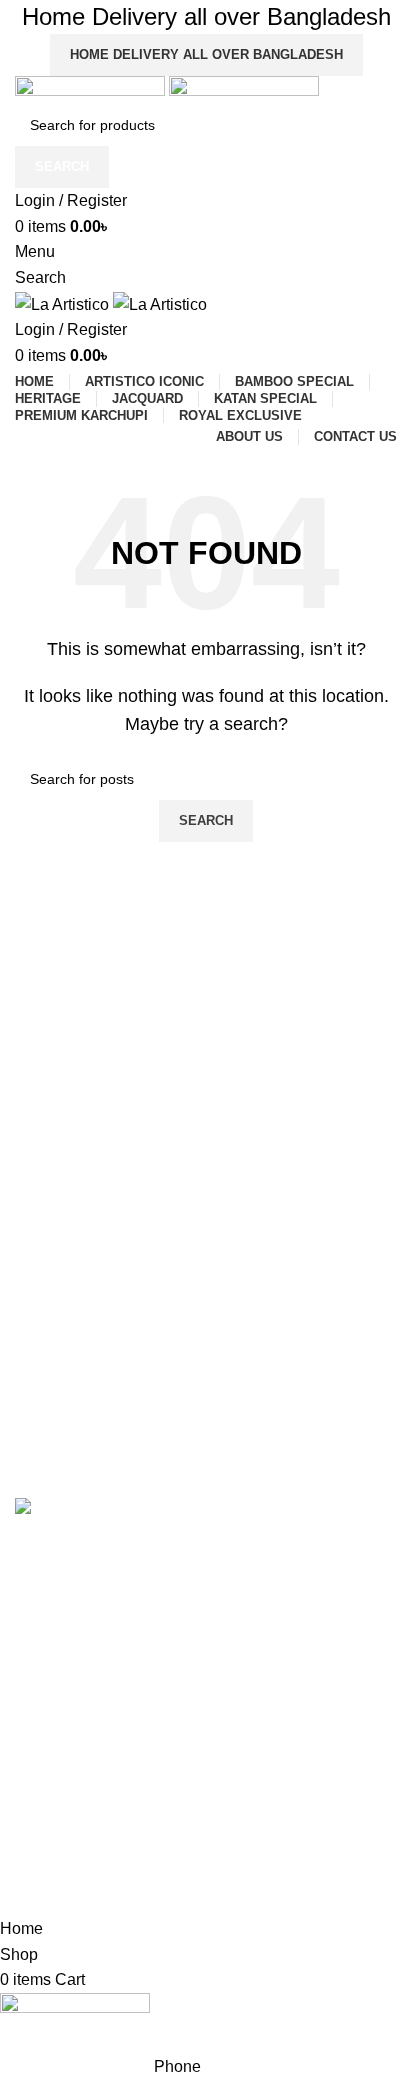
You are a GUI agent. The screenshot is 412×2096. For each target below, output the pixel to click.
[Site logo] (92, 88)
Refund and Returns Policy (99, 1848)
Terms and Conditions (84, 1814)
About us (43, 1745)
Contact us (49, 1779)
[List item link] (206, 1624)
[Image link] (62, 1509)
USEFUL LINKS (66, 1711)
